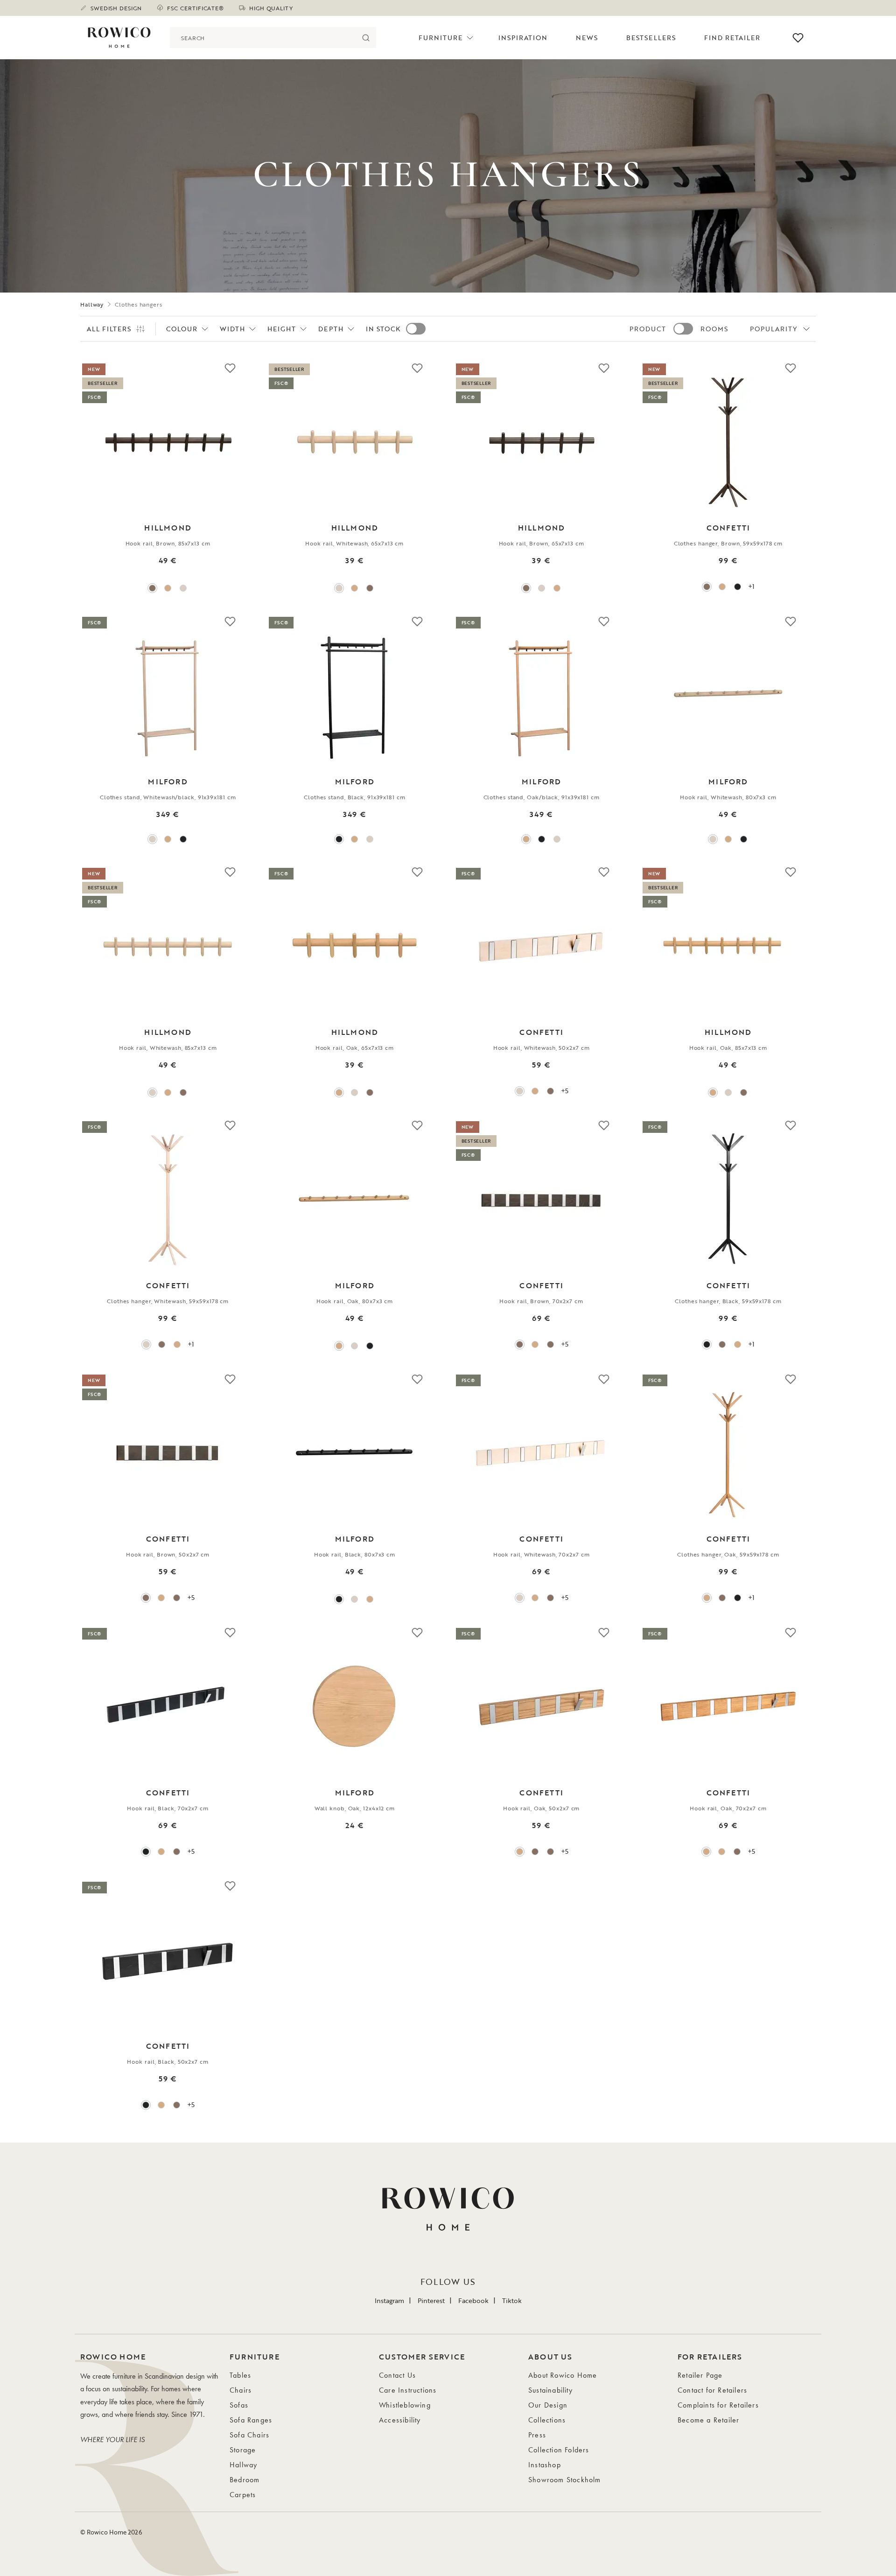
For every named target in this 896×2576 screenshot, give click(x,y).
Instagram (389, 2300)
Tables (240, 2375)
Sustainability (550, 2390)
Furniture (441, 38)
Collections (547, 2420)
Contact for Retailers (712, 2390)
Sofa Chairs (249, 2435)
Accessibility (400, 2420)
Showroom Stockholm (565, 2480)
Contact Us (397, 2375)
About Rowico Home (563, 2375)
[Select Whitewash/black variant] (152, 839)
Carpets (243, 2495)
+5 (565, 1091)
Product (648, 329)
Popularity (774, 329)
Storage (243, 2450)
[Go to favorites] (798, 38)
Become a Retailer (708, 2420)
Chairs (241, 2390)
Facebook (473, 2300)
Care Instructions (408, 2390)
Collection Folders (559, 2450)
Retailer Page (700, 2375)
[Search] (366, 38)
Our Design (548, 2405)
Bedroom (245, 2480)
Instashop (545, 2465)
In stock (383, 329)
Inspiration (523, 38)
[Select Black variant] (738, 587)
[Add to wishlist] (230, 368)
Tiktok (512, 2300)
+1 (751, 586)
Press (537, 2435)
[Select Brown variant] (152, 588)
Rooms (714, 329)
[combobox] (262, 38)
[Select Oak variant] (168, 588)
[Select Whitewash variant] (183, 588)
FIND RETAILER (732, 38)
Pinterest (431, 2300)
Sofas (239, 2405)
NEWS (587, 38)
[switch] (416, 329)
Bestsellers (651, 38)
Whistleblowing (405, 2405)
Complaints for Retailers (718, 2405)
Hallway (92, 304)
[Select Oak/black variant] (168, 839)
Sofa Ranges (251, 2420)
